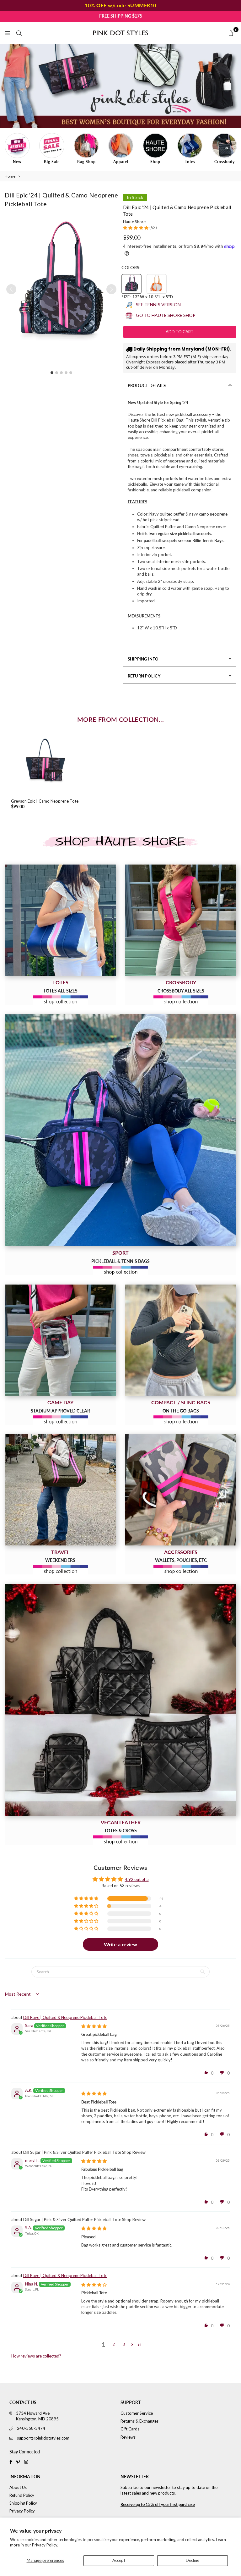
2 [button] (114, 2344)
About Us (18, 2487)
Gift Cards (130, 2429)
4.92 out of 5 (137, 1879)
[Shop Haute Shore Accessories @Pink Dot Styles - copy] (181, 1490)
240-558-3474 (31, 2428)
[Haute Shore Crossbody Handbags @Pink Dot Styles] (181, 920)
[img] (94, 2026)
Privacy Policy (22, 2511)
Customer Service (137, 2413)
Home (10, 176)
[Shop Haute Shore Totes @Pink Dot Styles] (60, 920)
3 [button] (124, 2344)
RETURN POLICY (144, 676)
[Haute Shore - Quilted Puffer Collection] (120, 1700)
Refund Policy (22, 2495)
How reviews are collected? (36, 2356)
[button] (111, 289)
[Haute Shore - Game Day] (60, 1340)
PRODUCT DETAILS (147, 385)
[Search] (19, 33)
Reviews (128, 2437)
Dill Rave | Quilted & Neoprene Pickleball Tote (65, 2017)
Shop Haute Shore (120, 842)
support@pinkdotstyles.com (43, 2438)
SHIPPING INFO (143, 659)
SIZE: (147, 297)
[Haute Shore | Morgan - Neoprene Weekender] (60, 1490)
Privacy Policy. (45, 2545)
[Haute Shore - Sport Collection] (120, 1130)
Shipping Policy (23, 2503)
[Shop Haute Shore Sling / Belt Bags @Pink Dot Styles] (181, 1340)
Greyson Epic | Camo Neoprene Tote (45, 801)
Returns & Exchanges (139, 2421)
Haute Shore (134, 222)
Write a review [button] (120, 1944)
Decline (193, 2560)
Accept (119, 2560)
